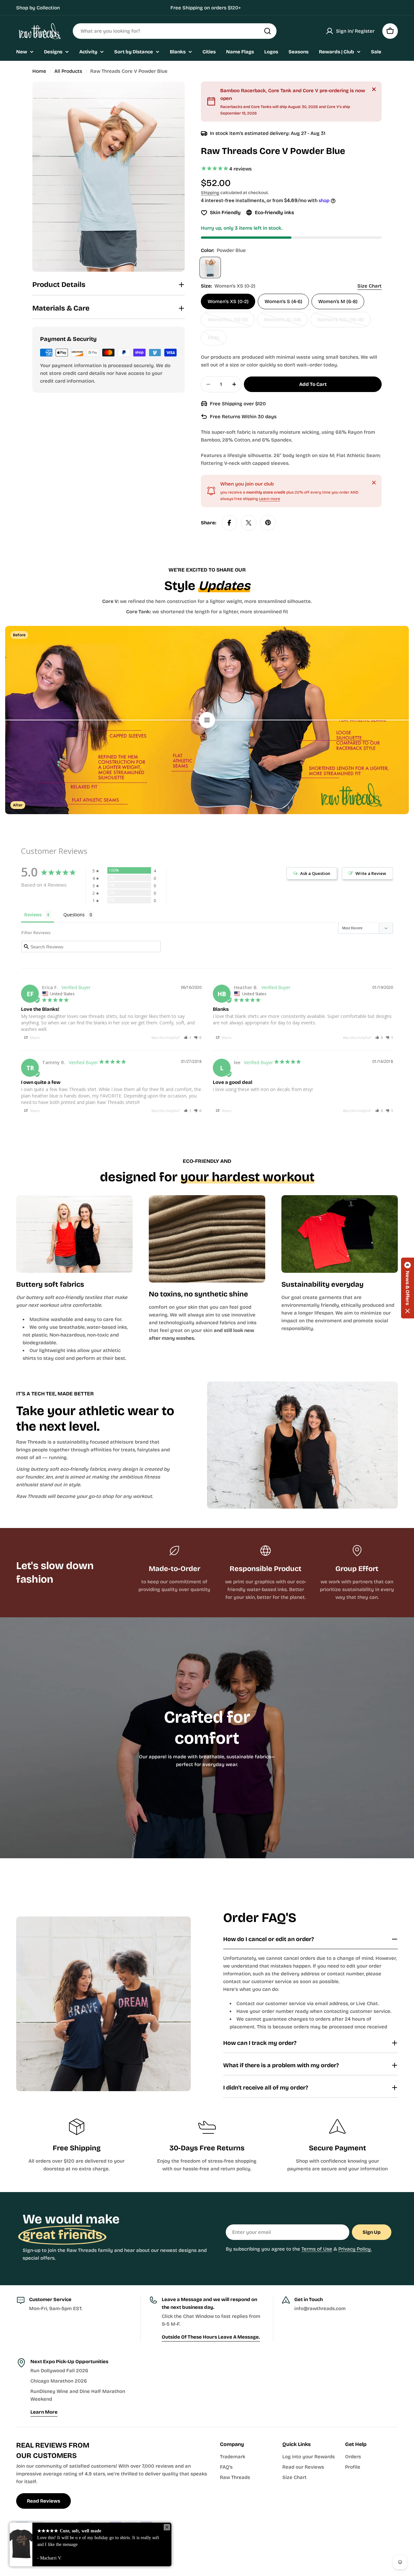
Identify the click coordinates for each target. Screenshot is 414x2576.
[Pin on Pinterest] (268, 523)
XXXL (217, 340)
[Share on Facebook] (229, 523)
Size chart (370, 286)
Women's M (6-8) (338, 301)
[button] (188, 1037)
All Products (68, 71)
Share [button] (34, 1037)
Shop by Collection (38, 8)
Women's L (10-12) (231, 322)
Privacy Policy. (355, 2249)
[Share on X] (249, 523)
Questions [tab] (74, 915)
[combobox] (175, 31)
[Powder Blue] (210, 267)
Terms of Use (317, 2249)
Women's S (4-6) (283, 301)
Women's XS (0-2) (228, 301)
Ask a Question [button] (315, 873)
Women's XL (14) (286, 322)
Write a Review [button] (371, 873)
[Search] (267, 31)
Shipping (210, 193)
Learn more (270, 499)
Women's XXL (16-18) (342, 322)
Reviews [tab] (33, 915)
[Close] (374, 89)
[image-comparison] (207, 720)
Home (39, 71)
